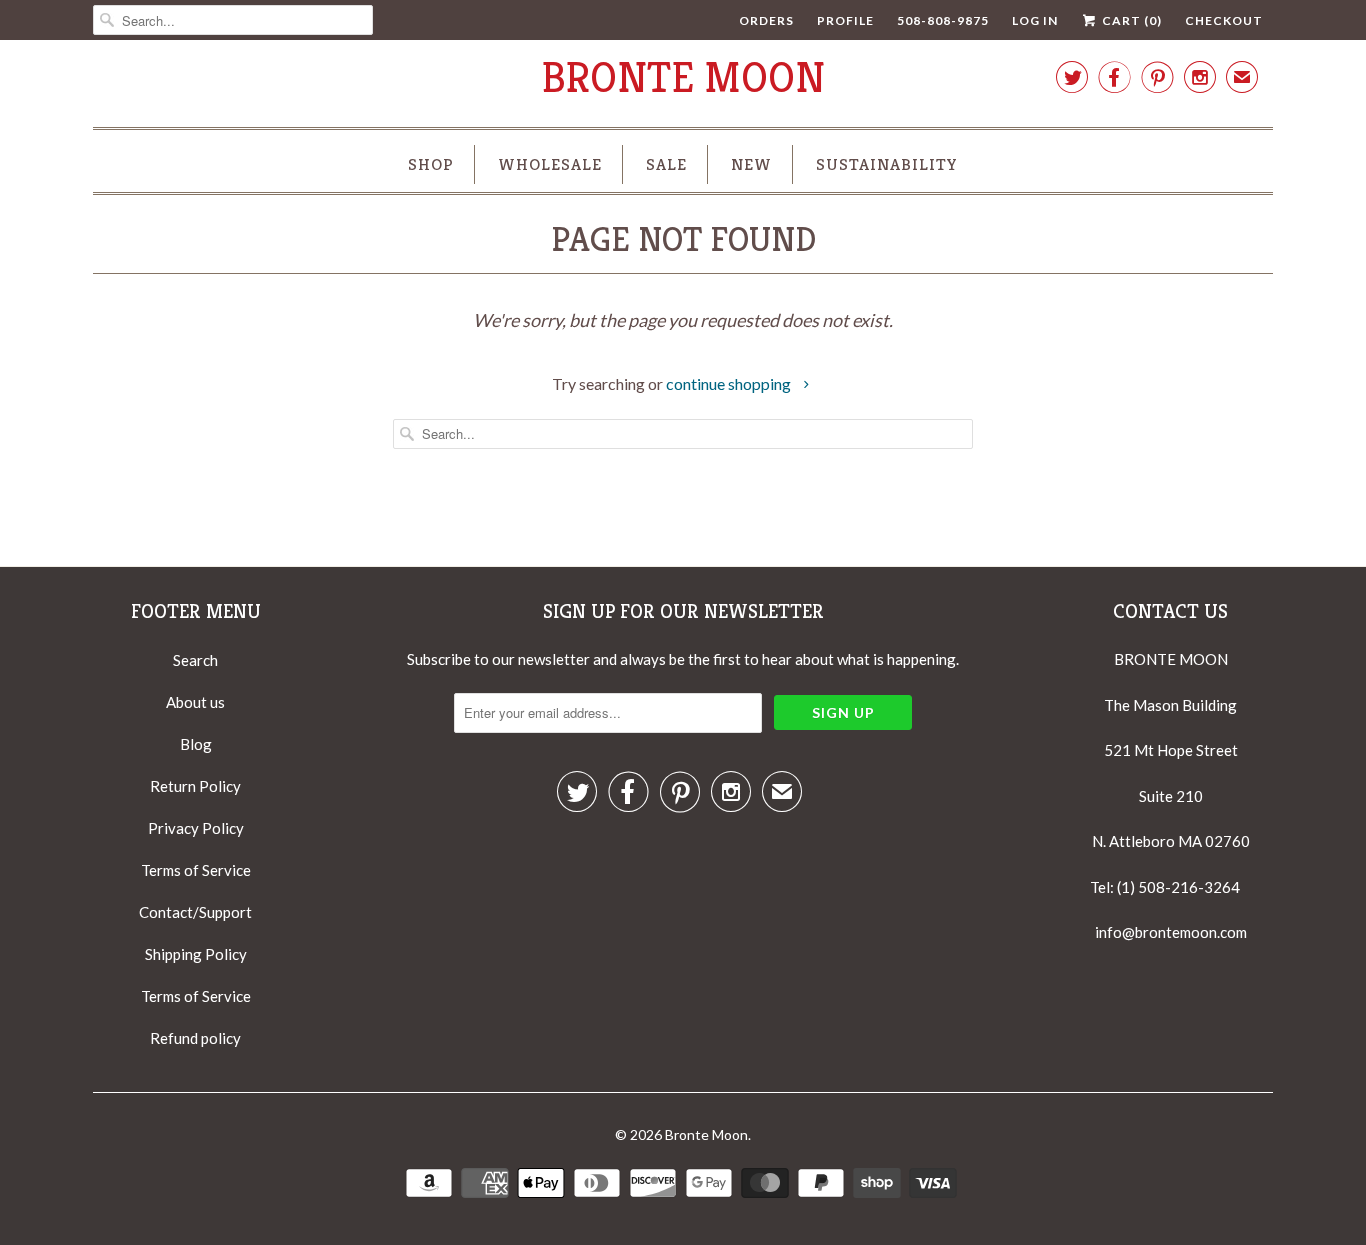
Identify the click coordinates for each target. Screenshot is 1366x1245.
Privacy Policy (196, 828)
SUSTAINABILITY (887, 164)
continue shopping (730, 383)
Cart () (1130, 20)
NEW (751, 164)
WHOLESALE (550, 164)
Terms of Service (196, 870)
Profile (845, 20)
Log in (1035, 20)
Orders (766, 20)
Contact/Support (195, 912)
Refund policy (195, 1038)
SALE (666, 164)
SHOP (431, 164)
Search (195, 660)
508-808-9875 (943, 20)
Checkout (1224, 20)
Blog (196, 744)
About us (195, 702)
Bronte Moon (683, 77)
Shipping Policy (196, 954)
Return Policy (195, 786)
